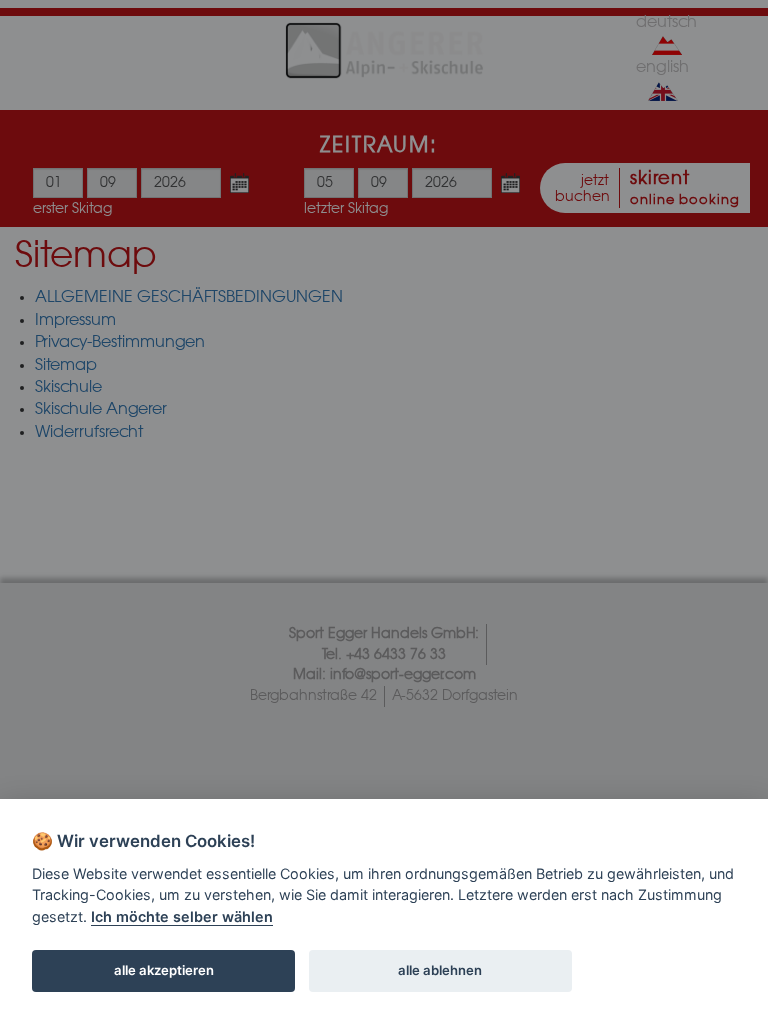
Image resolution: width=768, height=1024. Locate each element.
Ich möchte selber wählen (182, 916)
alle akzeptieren (164, 970)
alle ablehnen (440, 970)
